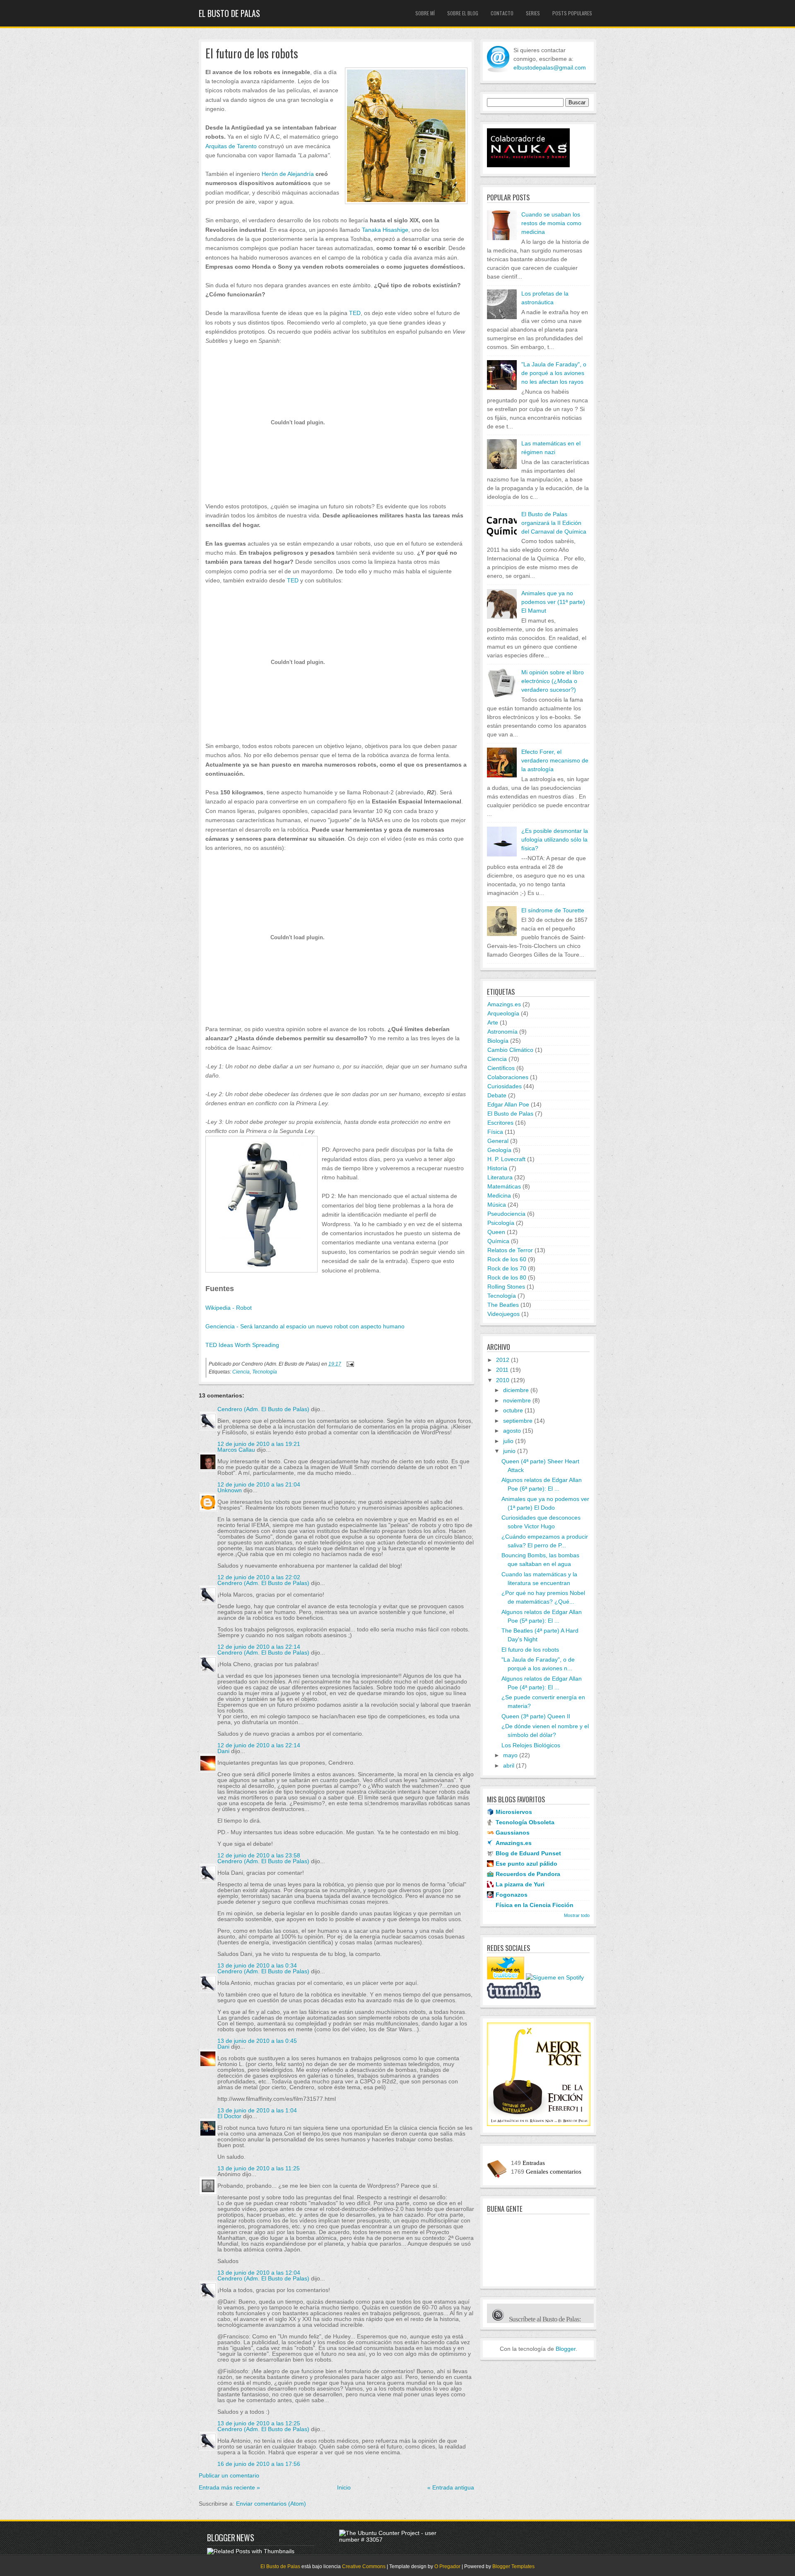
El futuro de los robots (252, 54)
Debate (497, 1095)
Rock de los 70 (507, 1268)
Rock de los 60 (507, 1259)
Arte (493, 1022)
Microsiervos (514, 1812)
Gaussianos (513, 1833)
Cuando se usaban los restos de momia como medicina (551, 223)
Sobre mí (425, 13)
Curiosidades (505, 1086)
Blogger (566, 2349)
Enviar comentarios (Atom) (271, 2504)
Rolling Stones (506, 1287)
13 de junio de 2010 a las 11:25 (259, 2168)
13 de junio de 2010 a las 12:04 (259, 2273)
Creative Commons (364, 2566)
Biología (498, 1041)
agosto (512, 1431)
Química (498, 1241)
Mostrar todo (577, 1915)
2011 (502, 1370)
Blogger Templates (513, 2566)
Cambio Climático (510, 1050)
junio (509, 1451)
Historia (497, 1168)
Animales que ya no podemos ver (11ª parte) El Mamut (553, 602)
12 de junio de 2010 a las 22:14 (259, 1647)
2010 (503, 1380)
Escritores (500, 1123)
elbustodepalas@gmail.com (550, 67)
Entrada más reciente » (229, 2487)
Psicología (501, 1223)
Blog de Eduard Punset (528, 1853)
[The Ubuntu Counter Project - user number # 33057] (393, 2540)
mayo (510, 1755)
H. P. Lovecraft (506, 1159)
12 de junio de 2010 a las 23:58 (259, 1855)
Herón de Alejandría (289, 174)
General (498, 1141)
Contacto (502, 13)
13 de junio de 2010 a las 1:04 (257, 2110)
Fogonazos (512, 1895)
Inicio (344, 2487)
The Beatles (503, 1305)
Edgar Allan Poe (508, 1104)
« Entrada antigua (451, 2487)
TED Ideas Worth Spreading (242, 1345)
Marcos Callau (236, 1450)
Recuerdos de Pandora (528, 1874)
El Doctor (229, 2116)
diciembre (516, 1390)
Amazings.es (504, 1004)
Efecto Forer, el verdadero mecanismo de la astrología (555, 760)
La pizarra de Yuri (520, 1884)
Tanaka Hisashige (385, 230)
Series (533, 13)
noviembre (517, 1400)
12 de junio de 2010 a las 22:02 (259, 1577)
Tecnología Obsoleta (525, 1822)
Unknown (230, 1490)
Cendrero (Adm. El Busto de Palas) (263, 1409)
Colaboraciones (508, 1077)
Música (497, 1205)
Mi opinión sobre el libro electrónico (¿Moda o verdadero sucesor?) (553, 681)
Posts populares (572, 13)
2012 (503, 1360)
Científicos (501, 1068)
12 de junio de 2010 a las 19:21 (259, 1444)
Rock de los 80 (507, 1277)
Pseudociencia (506, 1214)
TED (355, 313)
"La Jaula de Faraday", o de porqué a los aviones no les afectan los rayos (554, 373)
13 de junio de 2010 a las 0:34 (257, 1965)
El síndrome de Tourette (553, 910)
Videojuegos (503, 1314)
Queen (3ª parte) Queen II (536, 1716)
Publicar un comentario (229, 2475)
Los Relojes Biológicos (531, 1745)
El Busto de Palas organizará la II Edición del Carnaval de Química (554, 523)
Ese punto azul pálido (526, 1864)
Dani (223, 1751)
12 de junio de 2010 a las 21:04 (259, 1484)
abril (509, 1765)
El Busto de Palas (229, 13)
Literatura (500, 1177)
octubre (513, 1410)
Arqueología (503, 1013)
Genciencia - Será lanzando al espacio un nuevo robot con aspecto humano (305, 1326)
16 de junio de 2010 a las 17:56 (259, 2464)
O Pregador (447, 2566)
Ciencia (241, 1372)
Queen (496, 1232)
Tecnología (265, 1372)
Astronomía (502, 1032)
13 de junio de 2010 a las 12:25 (259, 2423)
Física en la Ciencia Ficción (535, 1905)
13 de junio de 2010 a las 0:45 (257, 2041)
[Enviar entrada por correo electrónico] (349, 1364)
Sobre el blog (463, 13)
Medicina (499, 1195)
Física (495, 1132)
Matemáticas (504, 1186)
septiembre (518, 1421)
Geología (499, 1150)
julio (508, 1441)
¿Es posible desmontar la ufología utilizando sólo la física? (555, 839)
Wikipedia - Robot (229, 1308)
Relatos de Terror (510, 1250)
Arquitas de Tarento (231, 146)
